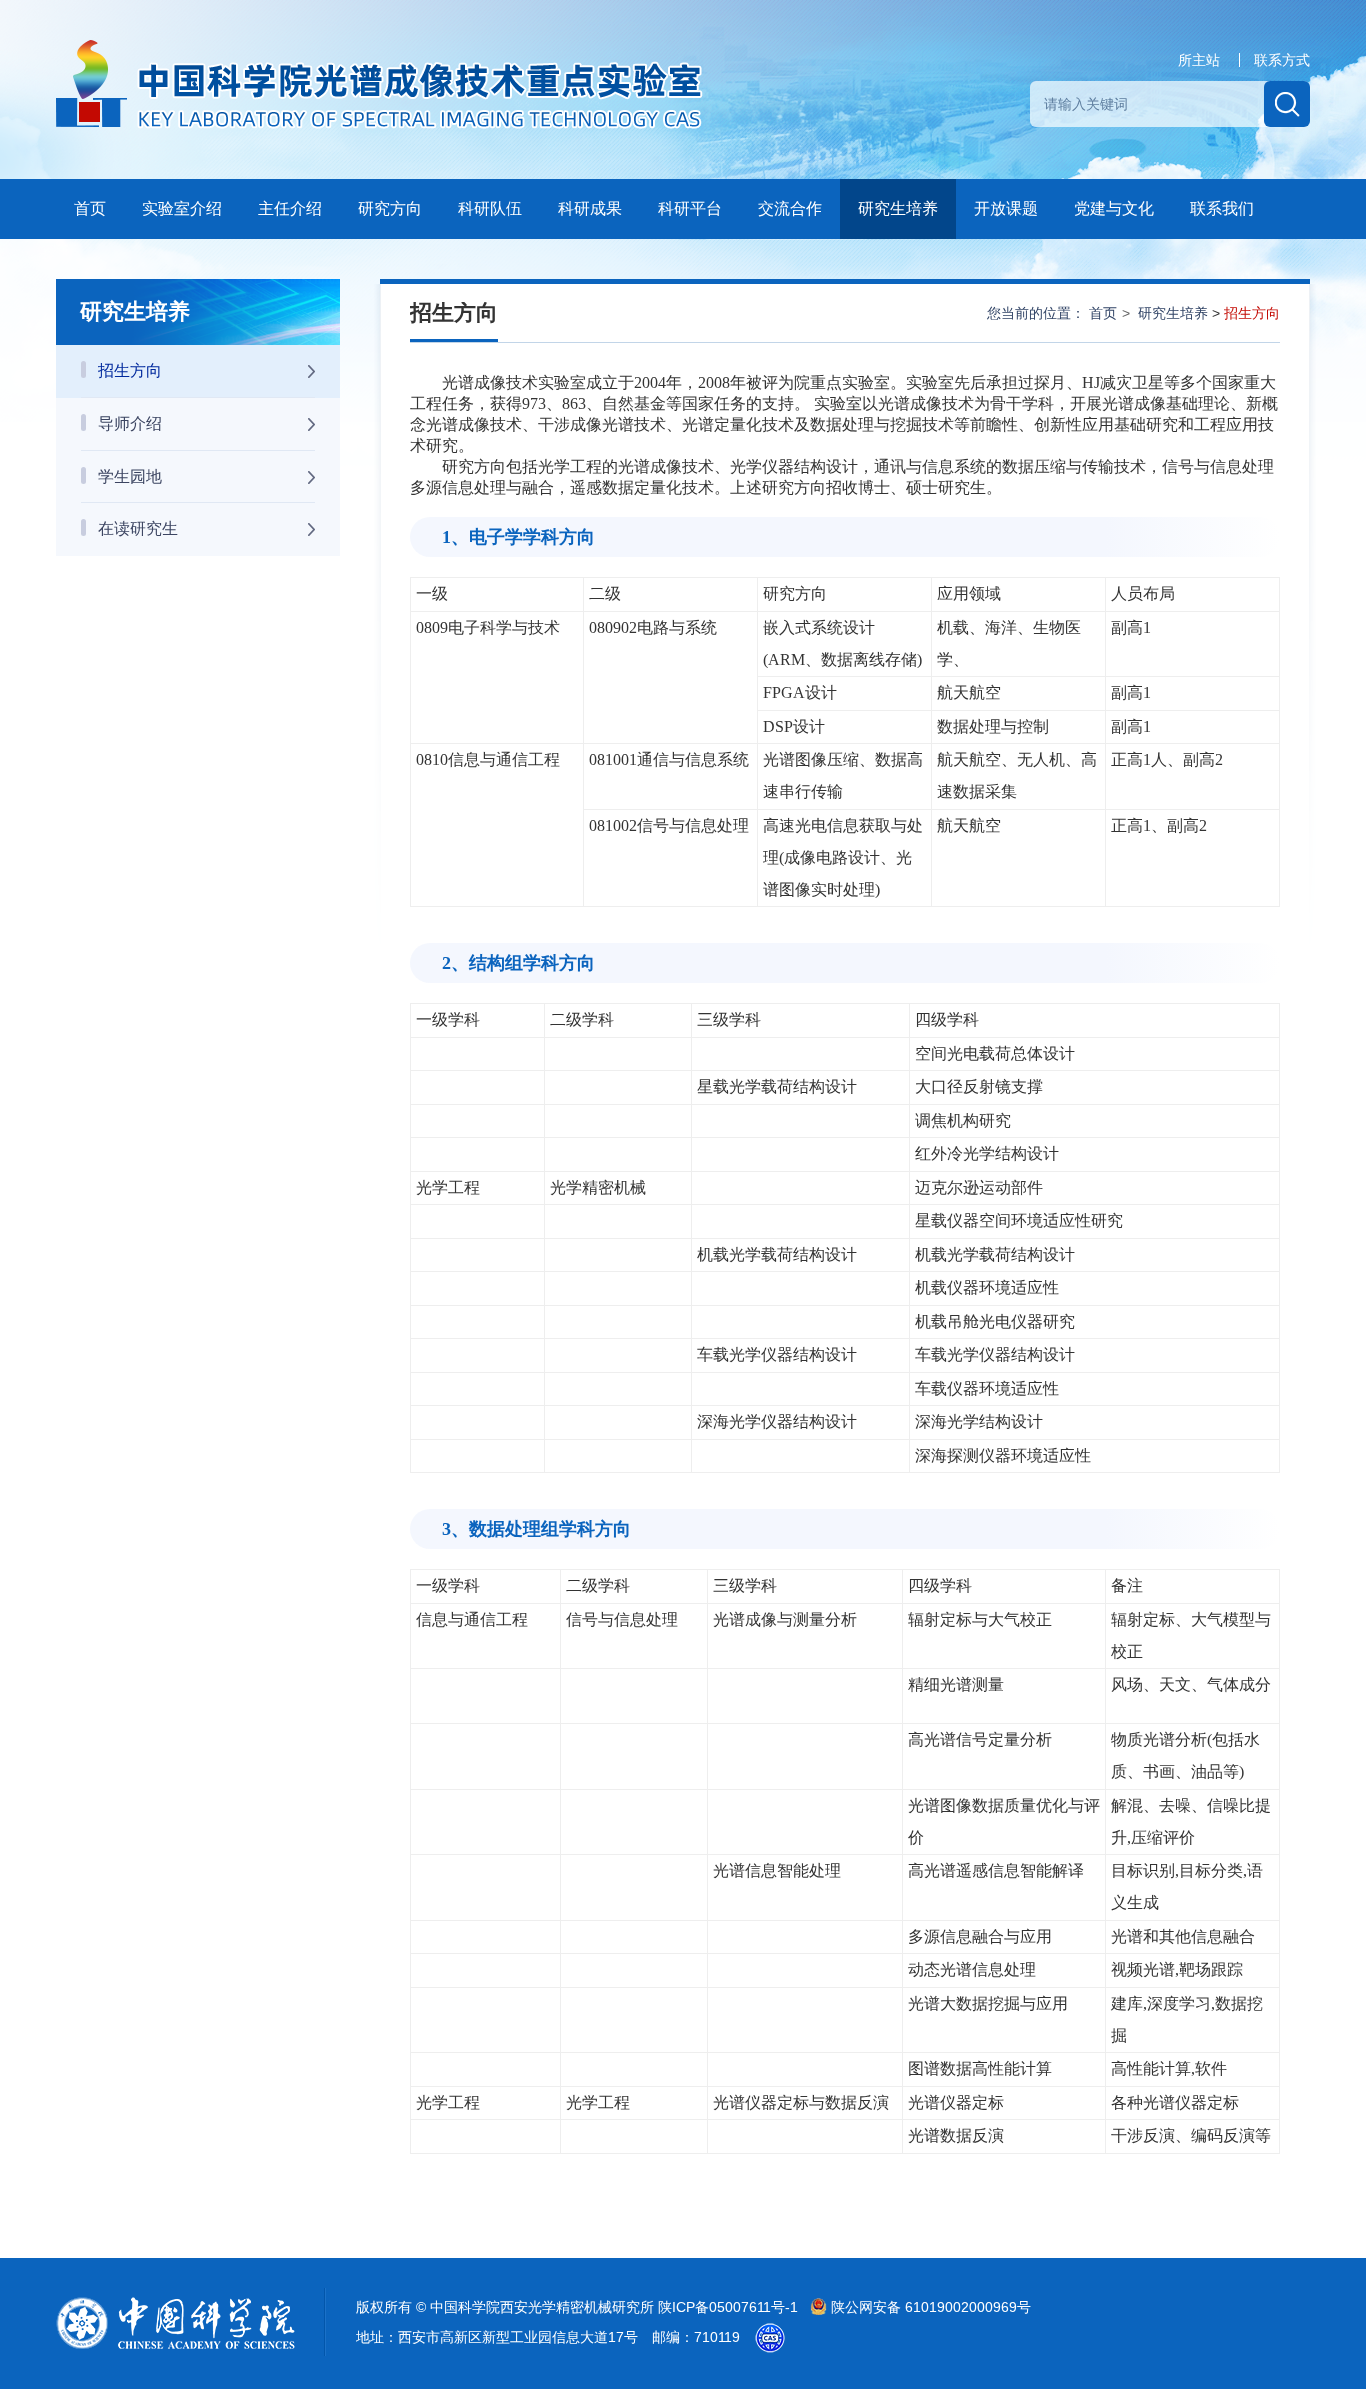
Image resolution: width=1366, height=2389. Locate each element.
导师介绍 (130, 423)
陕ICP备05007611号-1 (730, 2307)
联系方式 (1282, 60)
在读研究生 (138, 528)
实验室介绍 (182, 208)
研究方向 (390, 208)
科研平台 (690, 208)
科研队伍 (490, 208)
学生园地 (130, 476)
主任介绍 (290, 208)
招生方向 (130, 370)
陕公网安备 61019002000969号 (929, 2307)
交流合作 (790, 208)
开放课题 (1006, 208)
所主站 (1199, 60)
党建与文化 (1114, 208)
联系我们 (1222, 208)
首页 (90, 208)
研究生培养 (898, 208)
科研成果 (590, 208)
